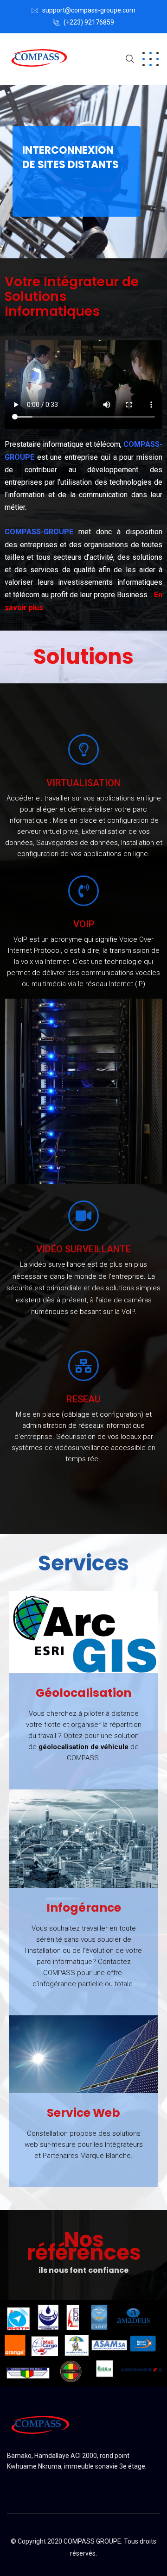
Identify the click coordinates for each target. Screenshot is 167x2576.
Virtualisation (83, 783)
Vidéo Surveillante (83, 1249)
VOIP (84, 924)
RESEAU (83, 1399)
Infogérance (84, 1908)
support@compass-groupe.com (89, 10)
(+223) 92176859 (89, 22)
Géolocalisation (83, 1693)
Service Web (83, 2113)
